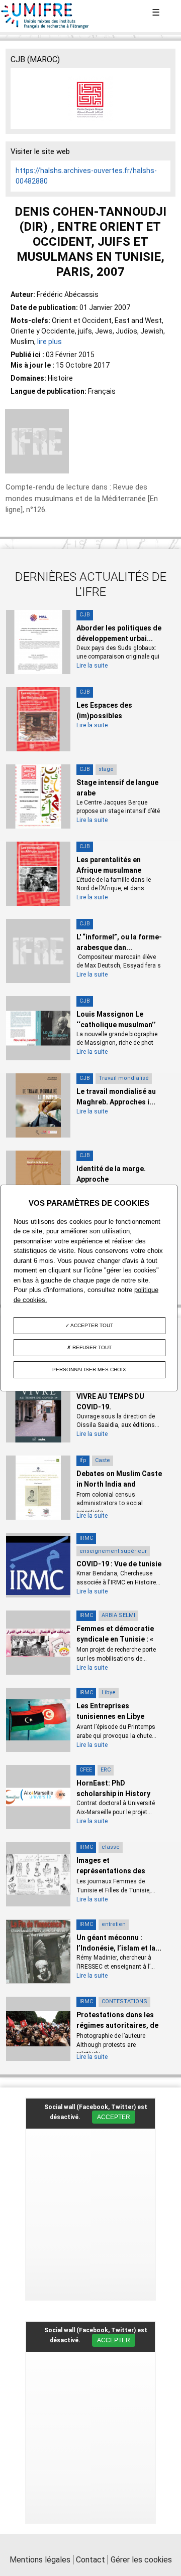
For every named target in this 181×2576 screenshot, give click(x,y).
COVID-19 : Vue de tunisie (119, 1564)
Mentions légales (40, 2560)
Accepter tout (91, 1325)
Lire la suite (92, 666)
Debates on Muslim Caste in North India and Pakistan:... (119, 1484)
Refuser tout (91, 1347)
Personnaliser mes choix (89, 1370)
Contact (90, 2560)
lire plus (50, 342)
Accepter (114, 2117)
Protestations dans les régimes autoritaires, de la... (117, 2025)
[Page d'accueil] (45, 27)
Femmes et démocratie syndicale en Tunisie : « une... (115, 1639)
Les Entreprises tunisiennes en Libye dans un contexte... (110, 1716)
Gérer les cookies (141, 2560)
